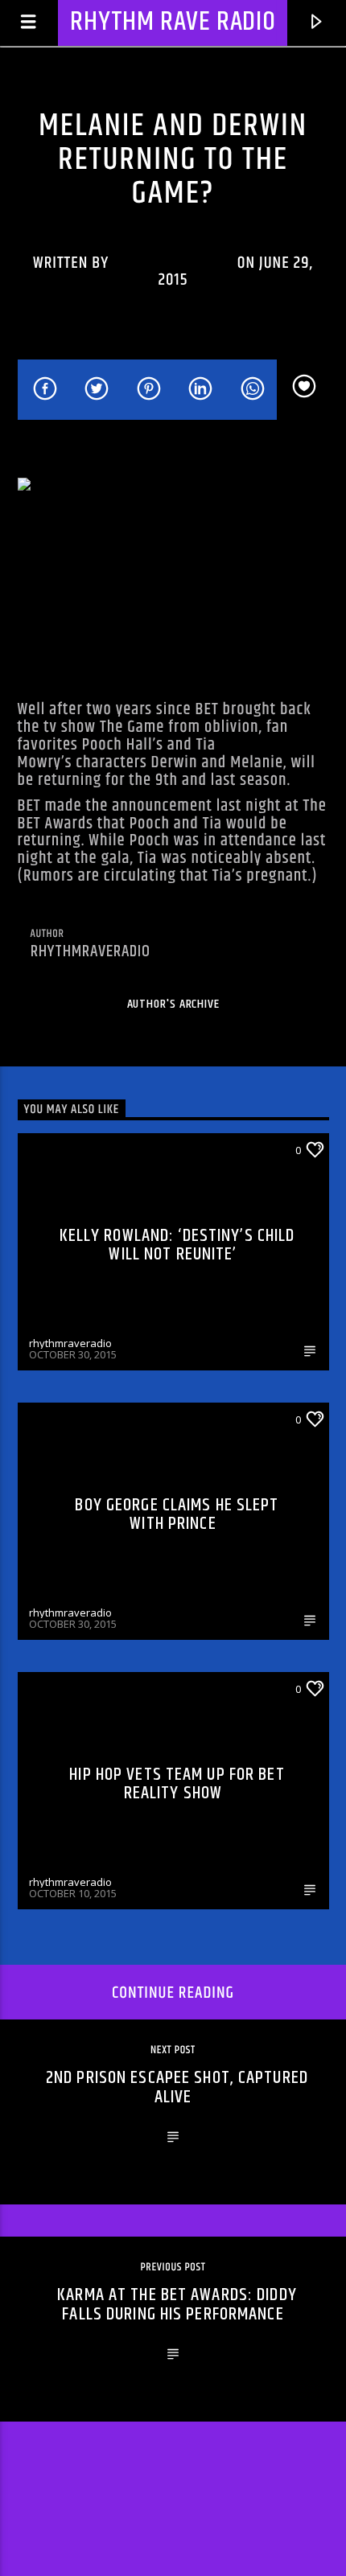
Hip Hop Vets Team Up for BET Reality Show (177, 1784)
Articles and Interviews (173, 102)
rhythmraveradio (173, 263)
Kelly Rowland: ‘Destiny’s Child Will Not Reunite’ (177, 1245)
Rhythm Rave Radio (173, 22)
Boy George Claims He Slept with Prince (177, 1515)
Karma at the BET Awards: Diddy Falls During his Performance (177, 2305)
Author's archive (173, 1004)
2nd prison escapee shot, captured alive (177, 2087)
